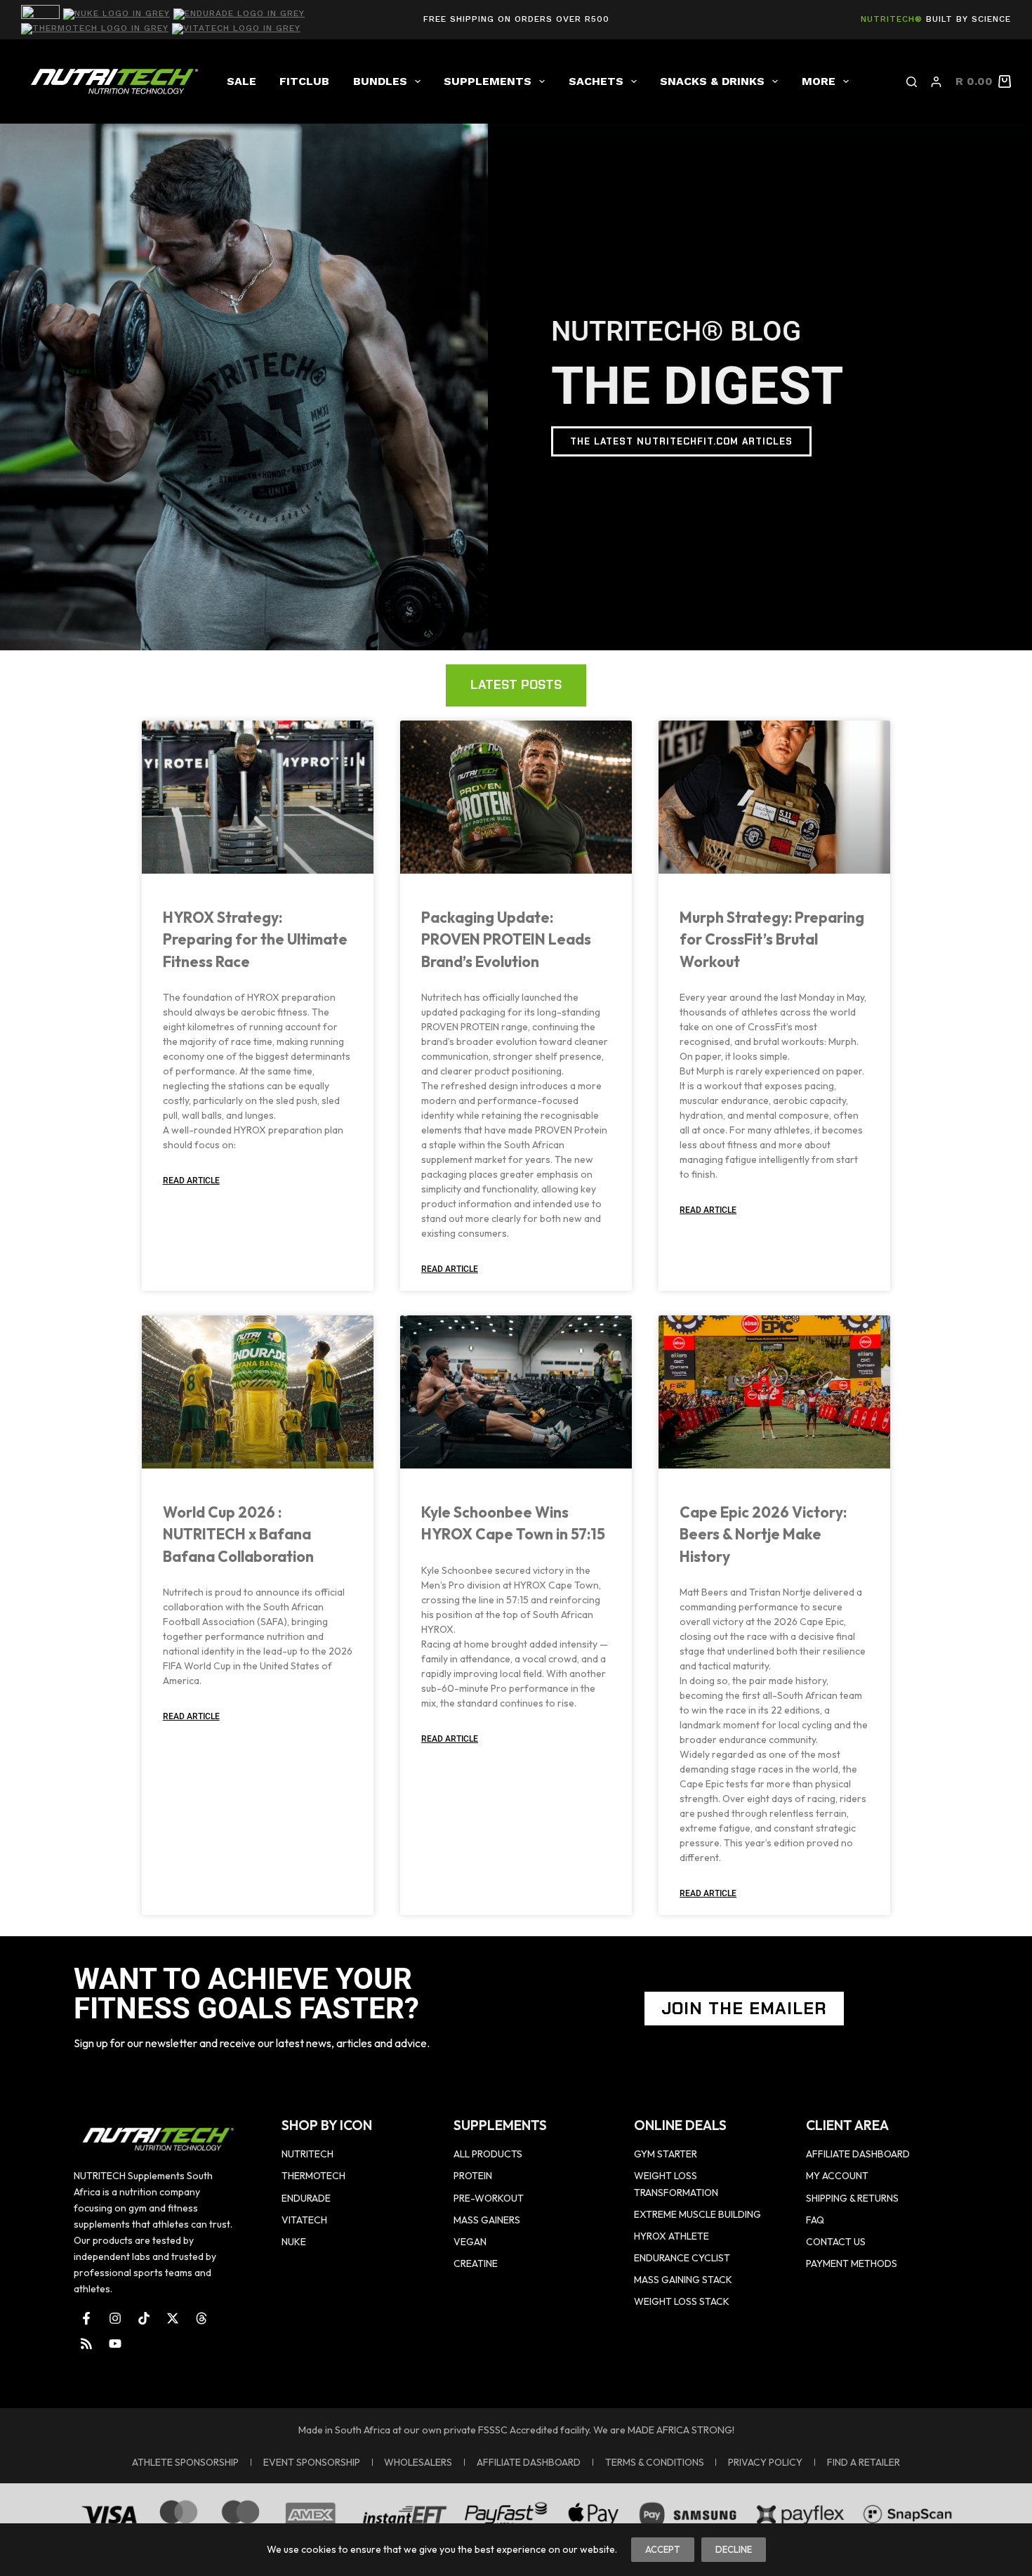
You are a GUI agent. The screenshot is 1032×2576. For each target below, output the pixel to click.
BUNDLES (380, 81)
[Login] (936, 82)
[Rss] (86, 2344)
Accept (663, 2549)
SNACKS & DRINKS (712, 81)
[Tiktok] (144, 2318)
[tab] (516, 685)
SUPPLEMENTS (488, 81)
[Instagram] (115, 2318)
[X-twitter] (173, 2318)
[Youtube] (115, 2344)
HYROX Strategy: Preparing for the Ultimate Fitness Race (255, 939)
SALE (242, 81)
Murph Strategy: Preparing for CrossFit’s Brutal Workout (772, 939)
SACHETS (596, 81)
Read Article (191, 1181)
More (819, 81)
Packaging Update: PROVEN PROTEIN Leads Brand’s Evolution (506, 939)
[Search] (912, 82)
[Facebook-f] (86, 2318)
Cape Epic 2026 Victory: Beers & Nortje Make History (763, 1534)
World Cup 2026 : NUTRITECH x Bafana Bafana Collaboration (238, 1534)
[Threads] (201, 2318)
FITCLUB (304, 81)
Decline (734, 2549)
